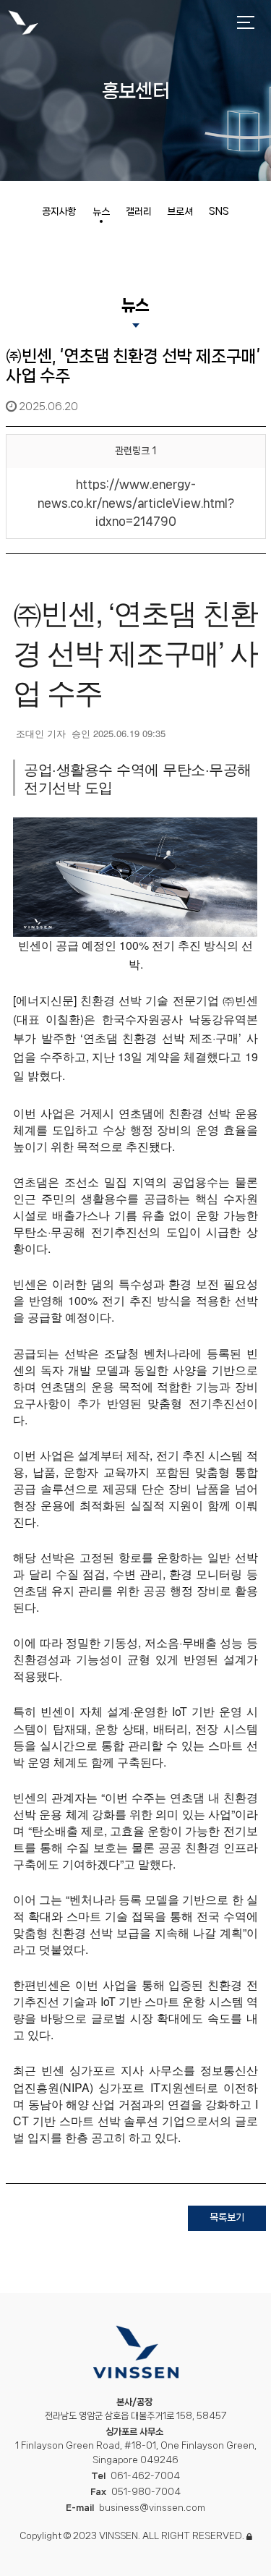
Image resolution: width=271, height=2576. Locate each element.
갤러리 (139, 211)
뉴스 (101, 211)
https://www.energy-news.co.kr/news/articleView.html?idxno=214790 (136, 503)
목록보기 (227, 2217)
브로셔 (180, 211)
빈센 (23, 24)
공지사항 (59, 211)
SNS (219, 211)
